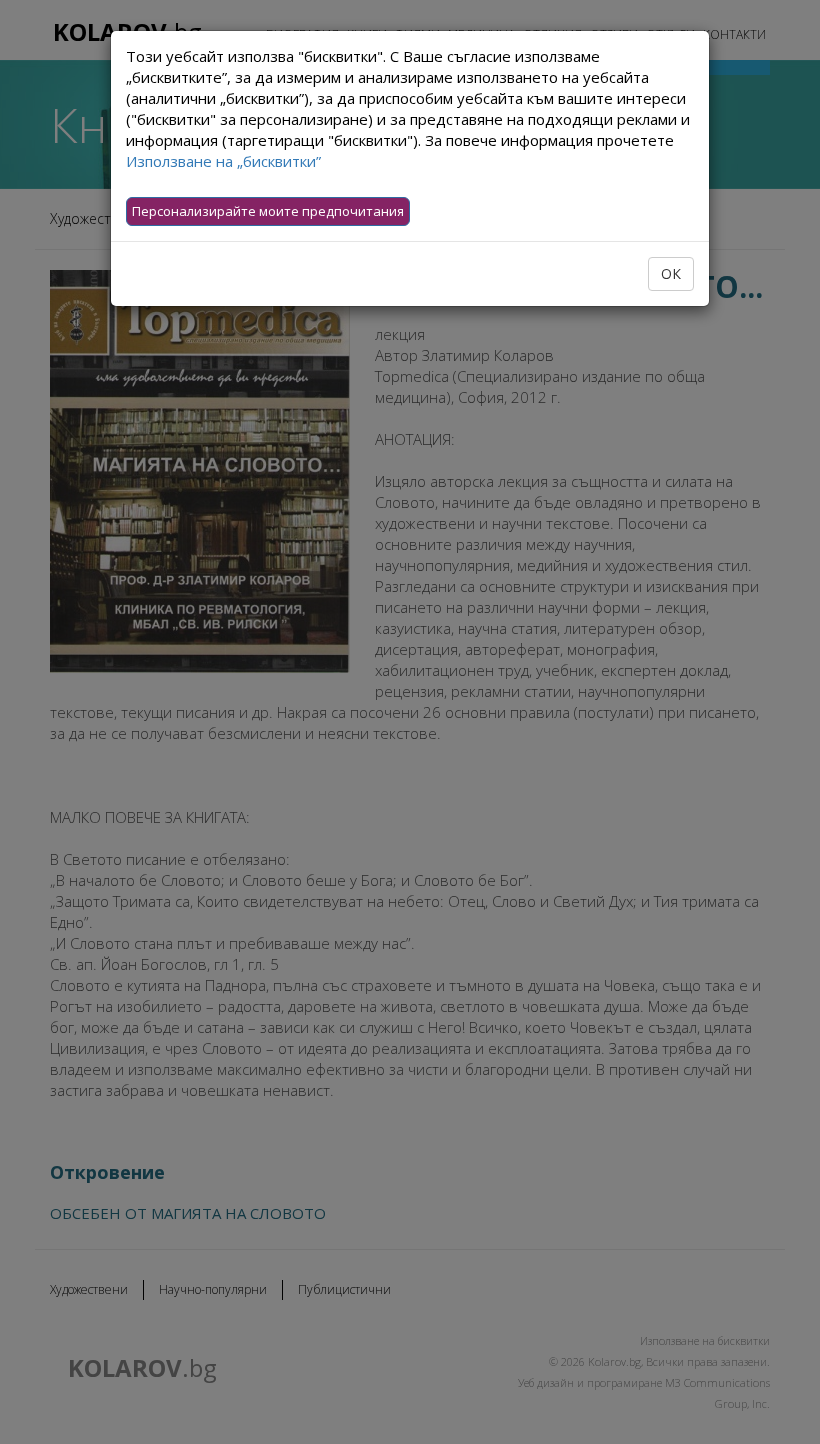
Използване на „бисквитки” (223, 161)
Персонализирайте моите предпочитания (268, 211)
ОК (671, 273)
